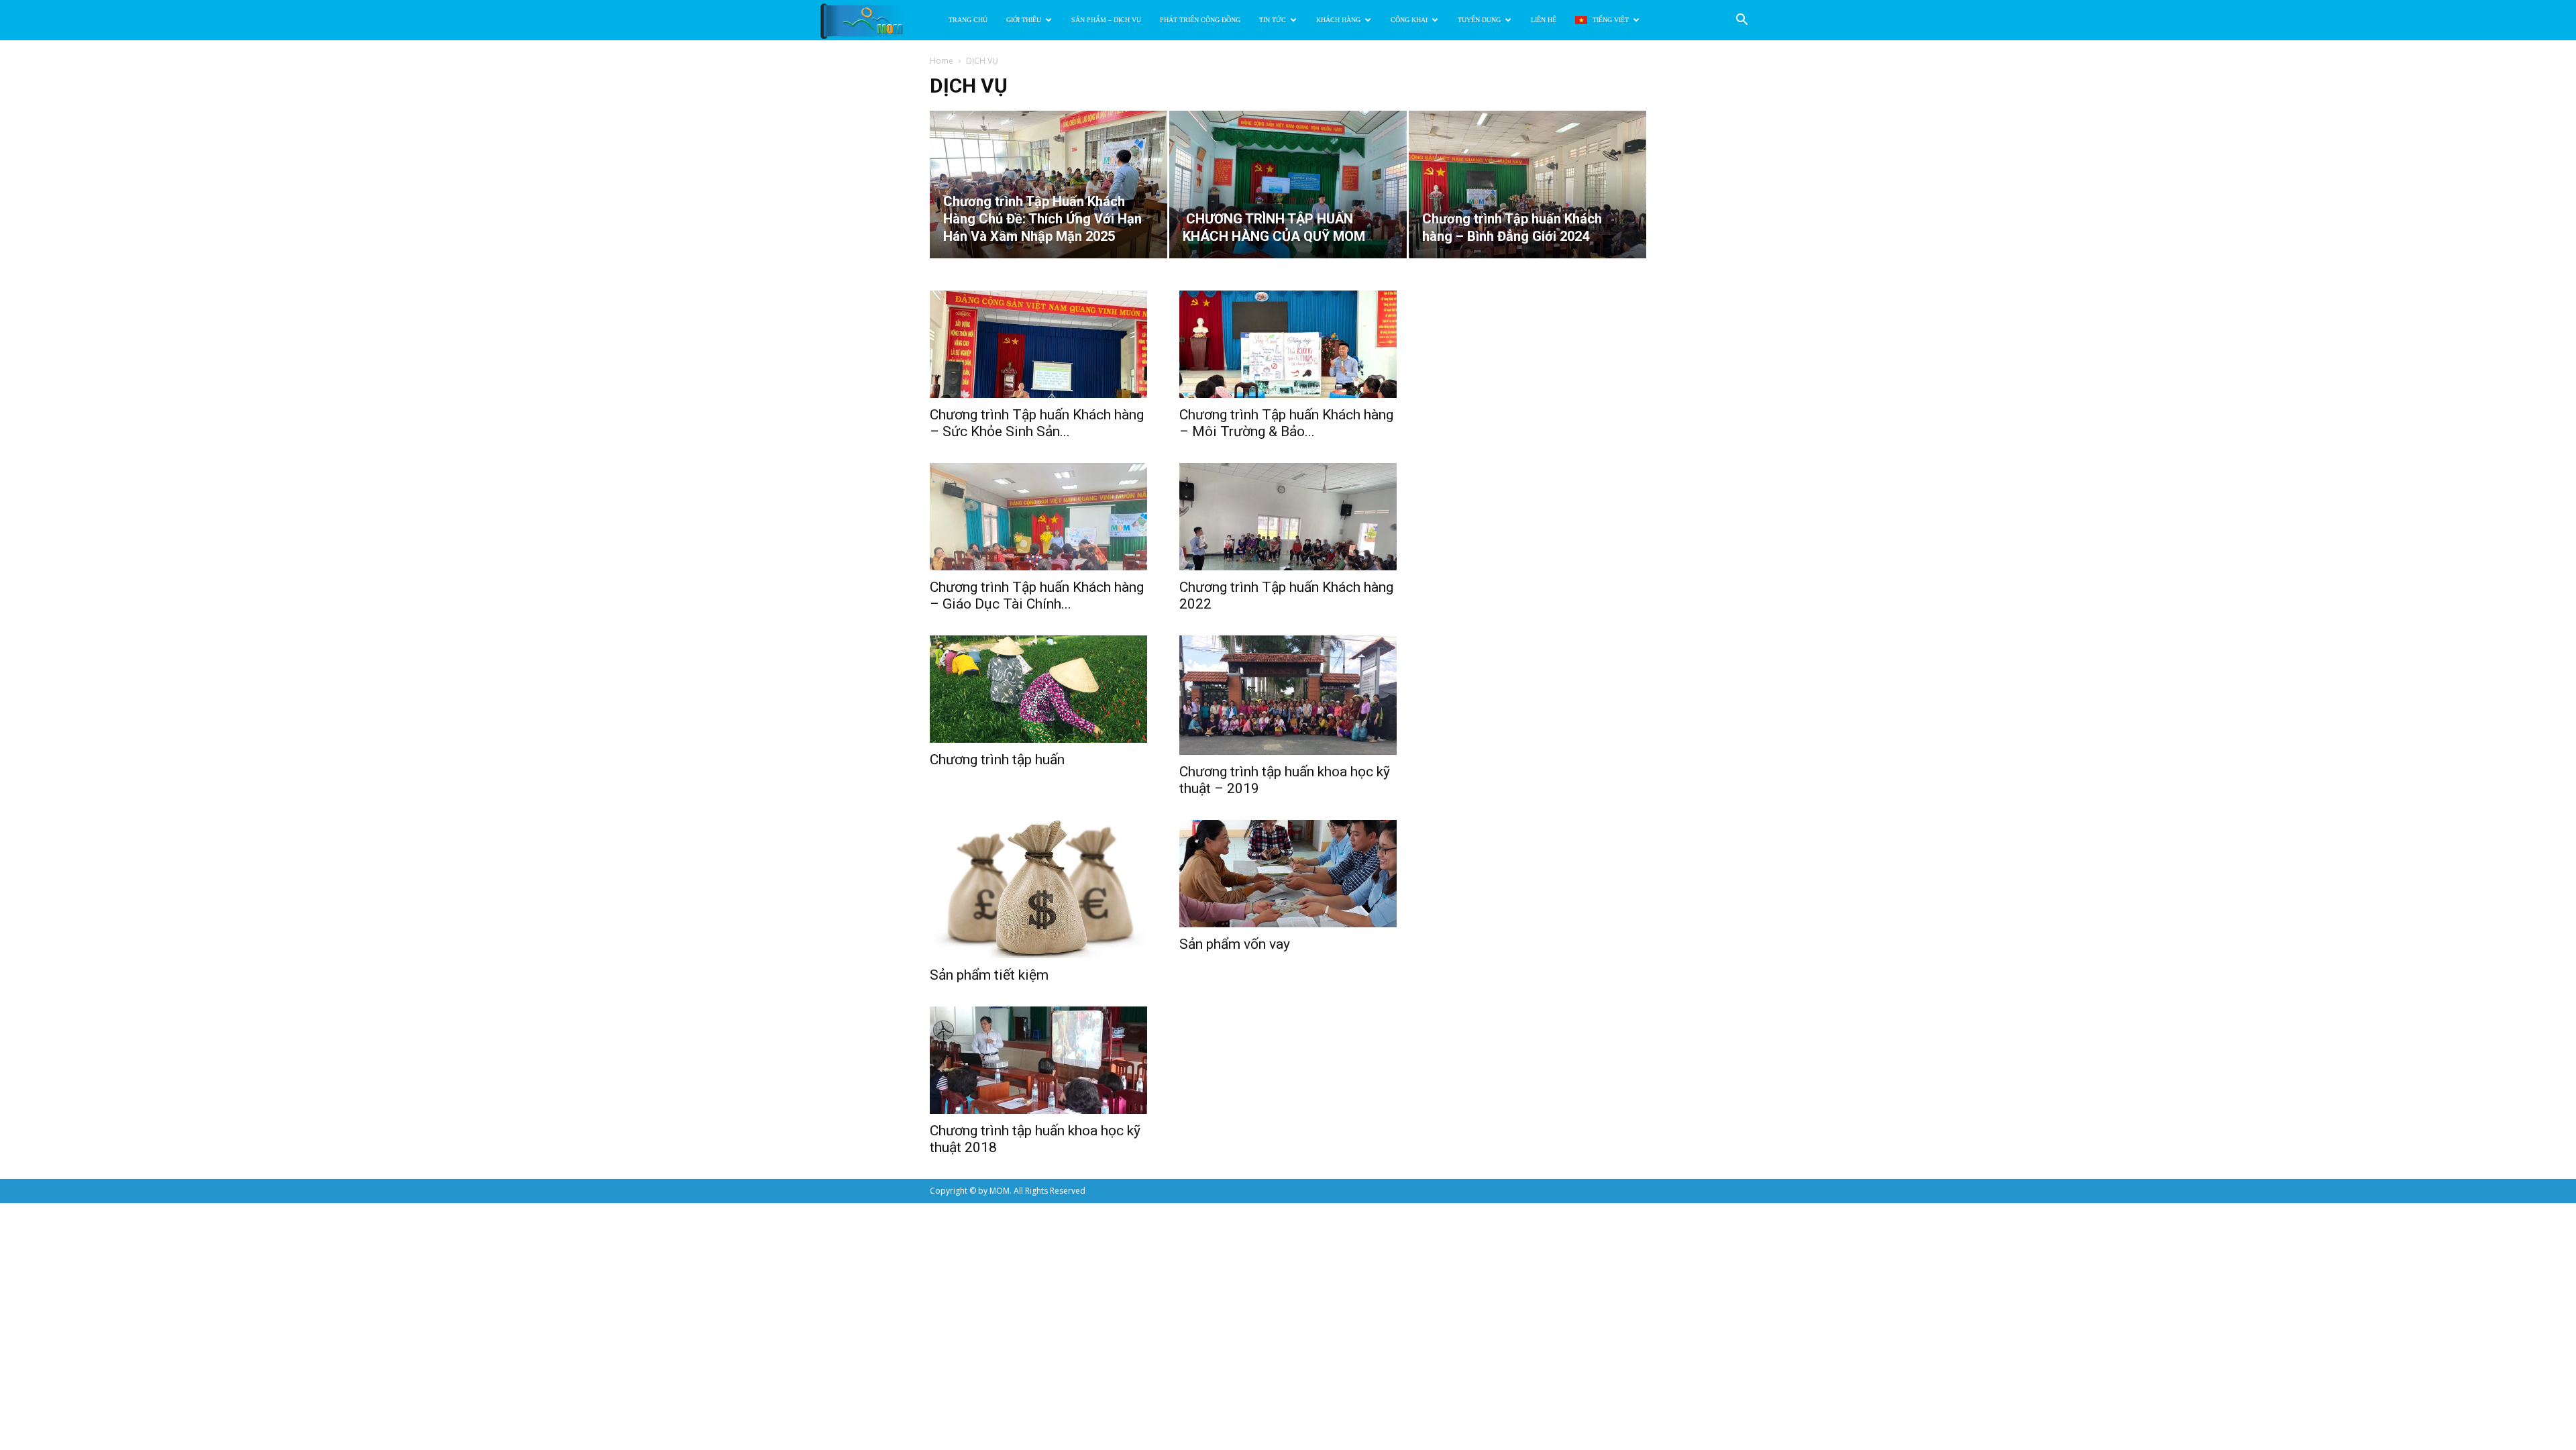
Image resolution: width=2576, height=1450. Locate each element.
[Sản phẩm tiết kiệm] (1038, 889)
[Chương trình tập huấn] (1038, 689)
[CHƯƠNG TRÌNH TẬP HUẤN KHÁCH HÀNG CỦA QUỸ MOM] (1288, 185)
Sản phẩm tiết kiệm (989, 975)
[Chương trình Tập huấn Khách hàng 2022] (1288, 517)
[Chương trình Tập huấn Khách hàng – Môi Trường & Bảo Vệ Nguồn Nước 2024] (1288, 344)
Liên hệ (1544, 20)
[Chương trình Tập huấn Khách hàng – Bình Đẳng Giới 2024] (1527, 185)
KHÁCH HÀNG (1338, 20)
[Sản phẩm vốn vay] (1288, 874)
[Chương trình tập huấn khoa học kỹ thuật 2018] (1038, 1060)
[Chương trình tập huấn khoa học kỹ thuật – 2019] (1288, 695)
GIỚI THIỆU (1024, 20)
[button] (1741, 21)
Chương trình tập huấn (997, 760)
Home (942, 61)
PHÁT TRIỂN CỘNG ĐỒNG (1200, 20)
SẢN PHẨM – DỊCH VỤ (1106, 20)
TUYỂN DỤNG (1479, 20)
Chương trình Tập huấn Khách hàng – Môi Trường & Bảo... (1286, 423)
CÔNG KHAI (1409, 20)
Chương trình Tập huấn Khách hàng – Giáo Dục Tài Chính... (1037, 595)
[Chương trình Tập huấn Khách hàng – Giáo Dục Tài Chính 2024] (1038, 517)
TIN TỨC (1273, 20)
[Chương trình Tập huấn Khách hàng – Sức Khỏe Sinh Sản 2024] (1038, 344)
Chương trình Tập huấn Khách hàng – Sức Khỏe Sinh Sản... (1037, 423)
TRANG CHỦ (968, 20)
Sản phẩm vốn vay (1235, 944)
